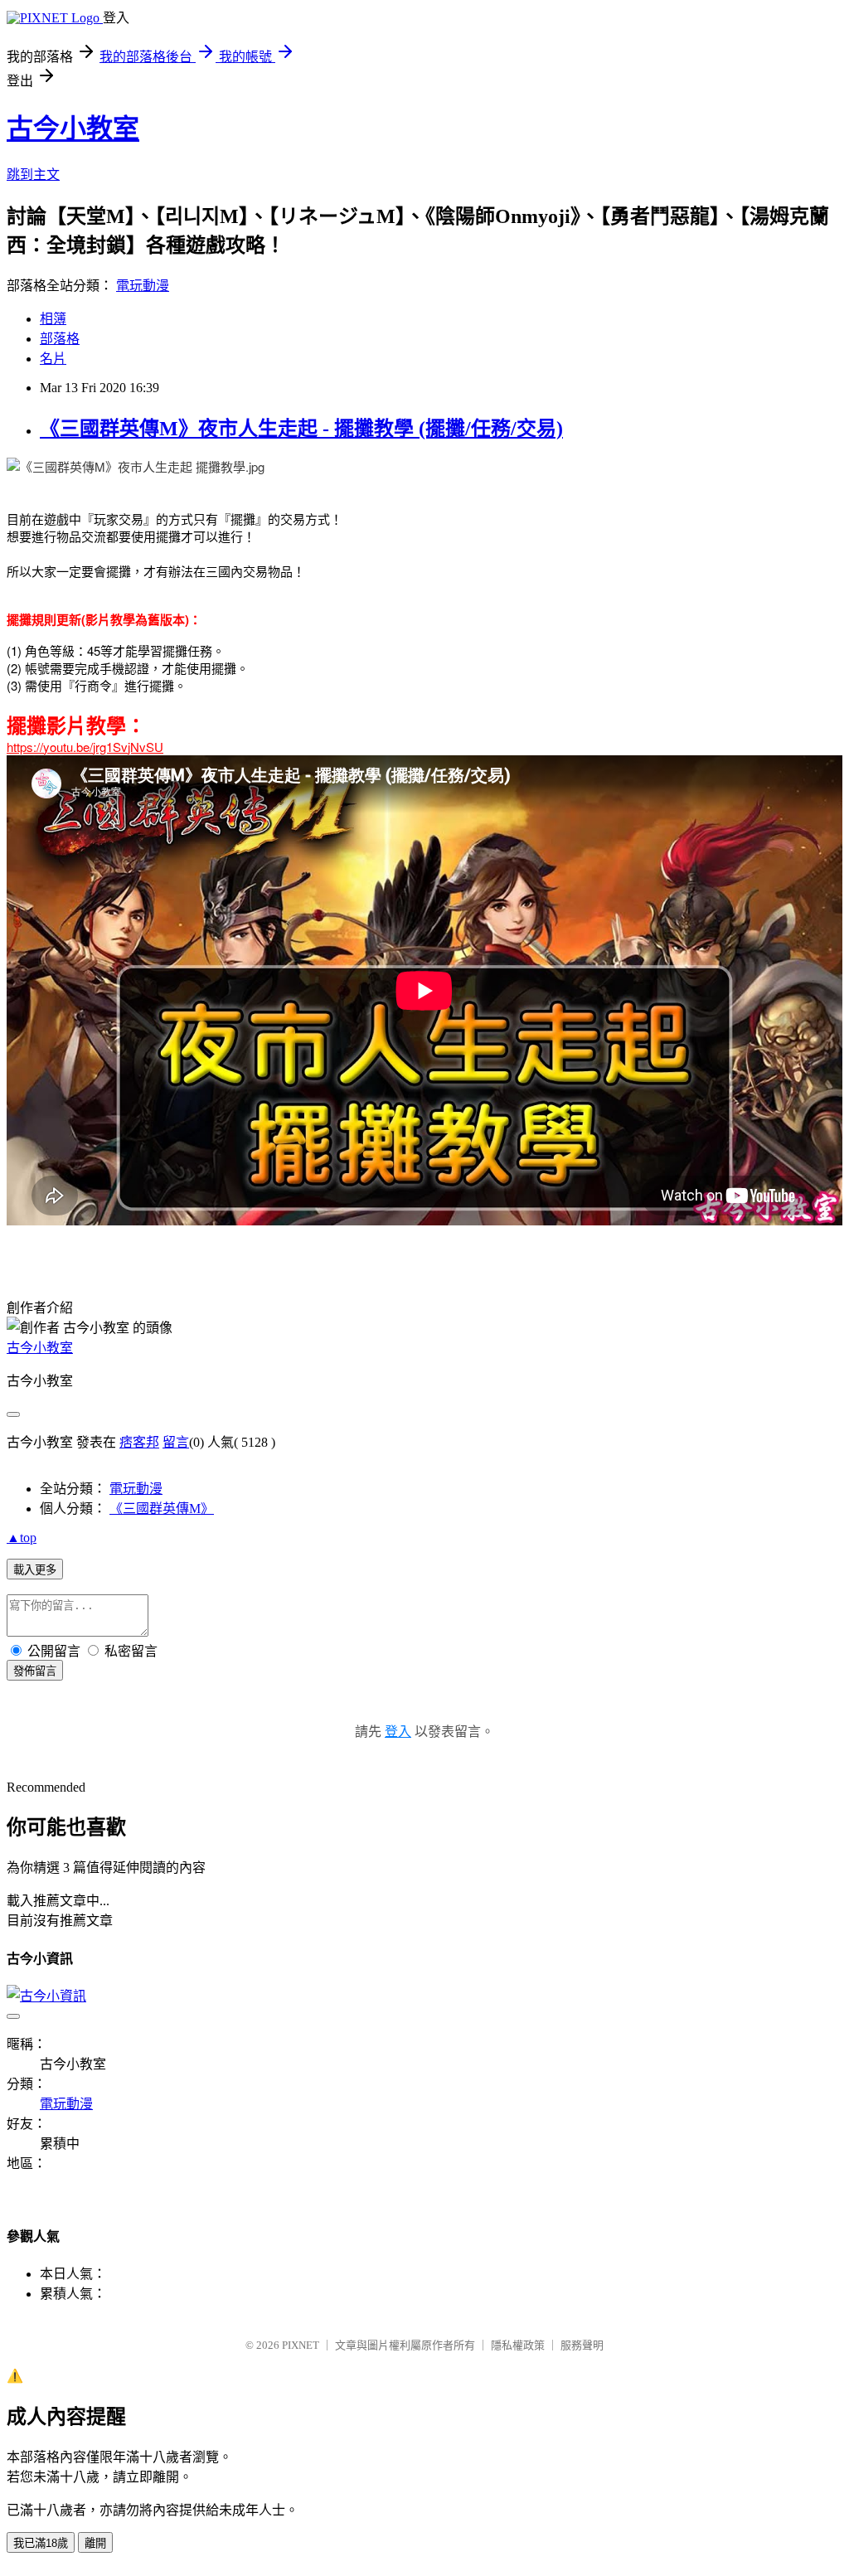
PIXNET (301, 2345)
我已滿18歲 (41, 2543)
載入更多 (35, 1570)
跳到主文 (33, 175)
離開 (95, 2543)
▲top (22, 1538)
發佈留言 (35, 1671)
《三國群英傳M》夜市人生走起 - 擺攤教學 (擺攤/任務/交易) (301, 429)
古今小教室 (73, 129)
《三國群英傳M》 (162, 1509)
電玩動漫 (143, 286)
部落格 (60, 339)
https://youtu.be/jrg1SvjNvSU (85, 747)
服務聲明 (582, 2345)
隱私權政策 (518, 2345)
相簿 (53, 319)
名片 (53, 359)
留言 (176, 1442)
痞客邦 (139, 1442)
